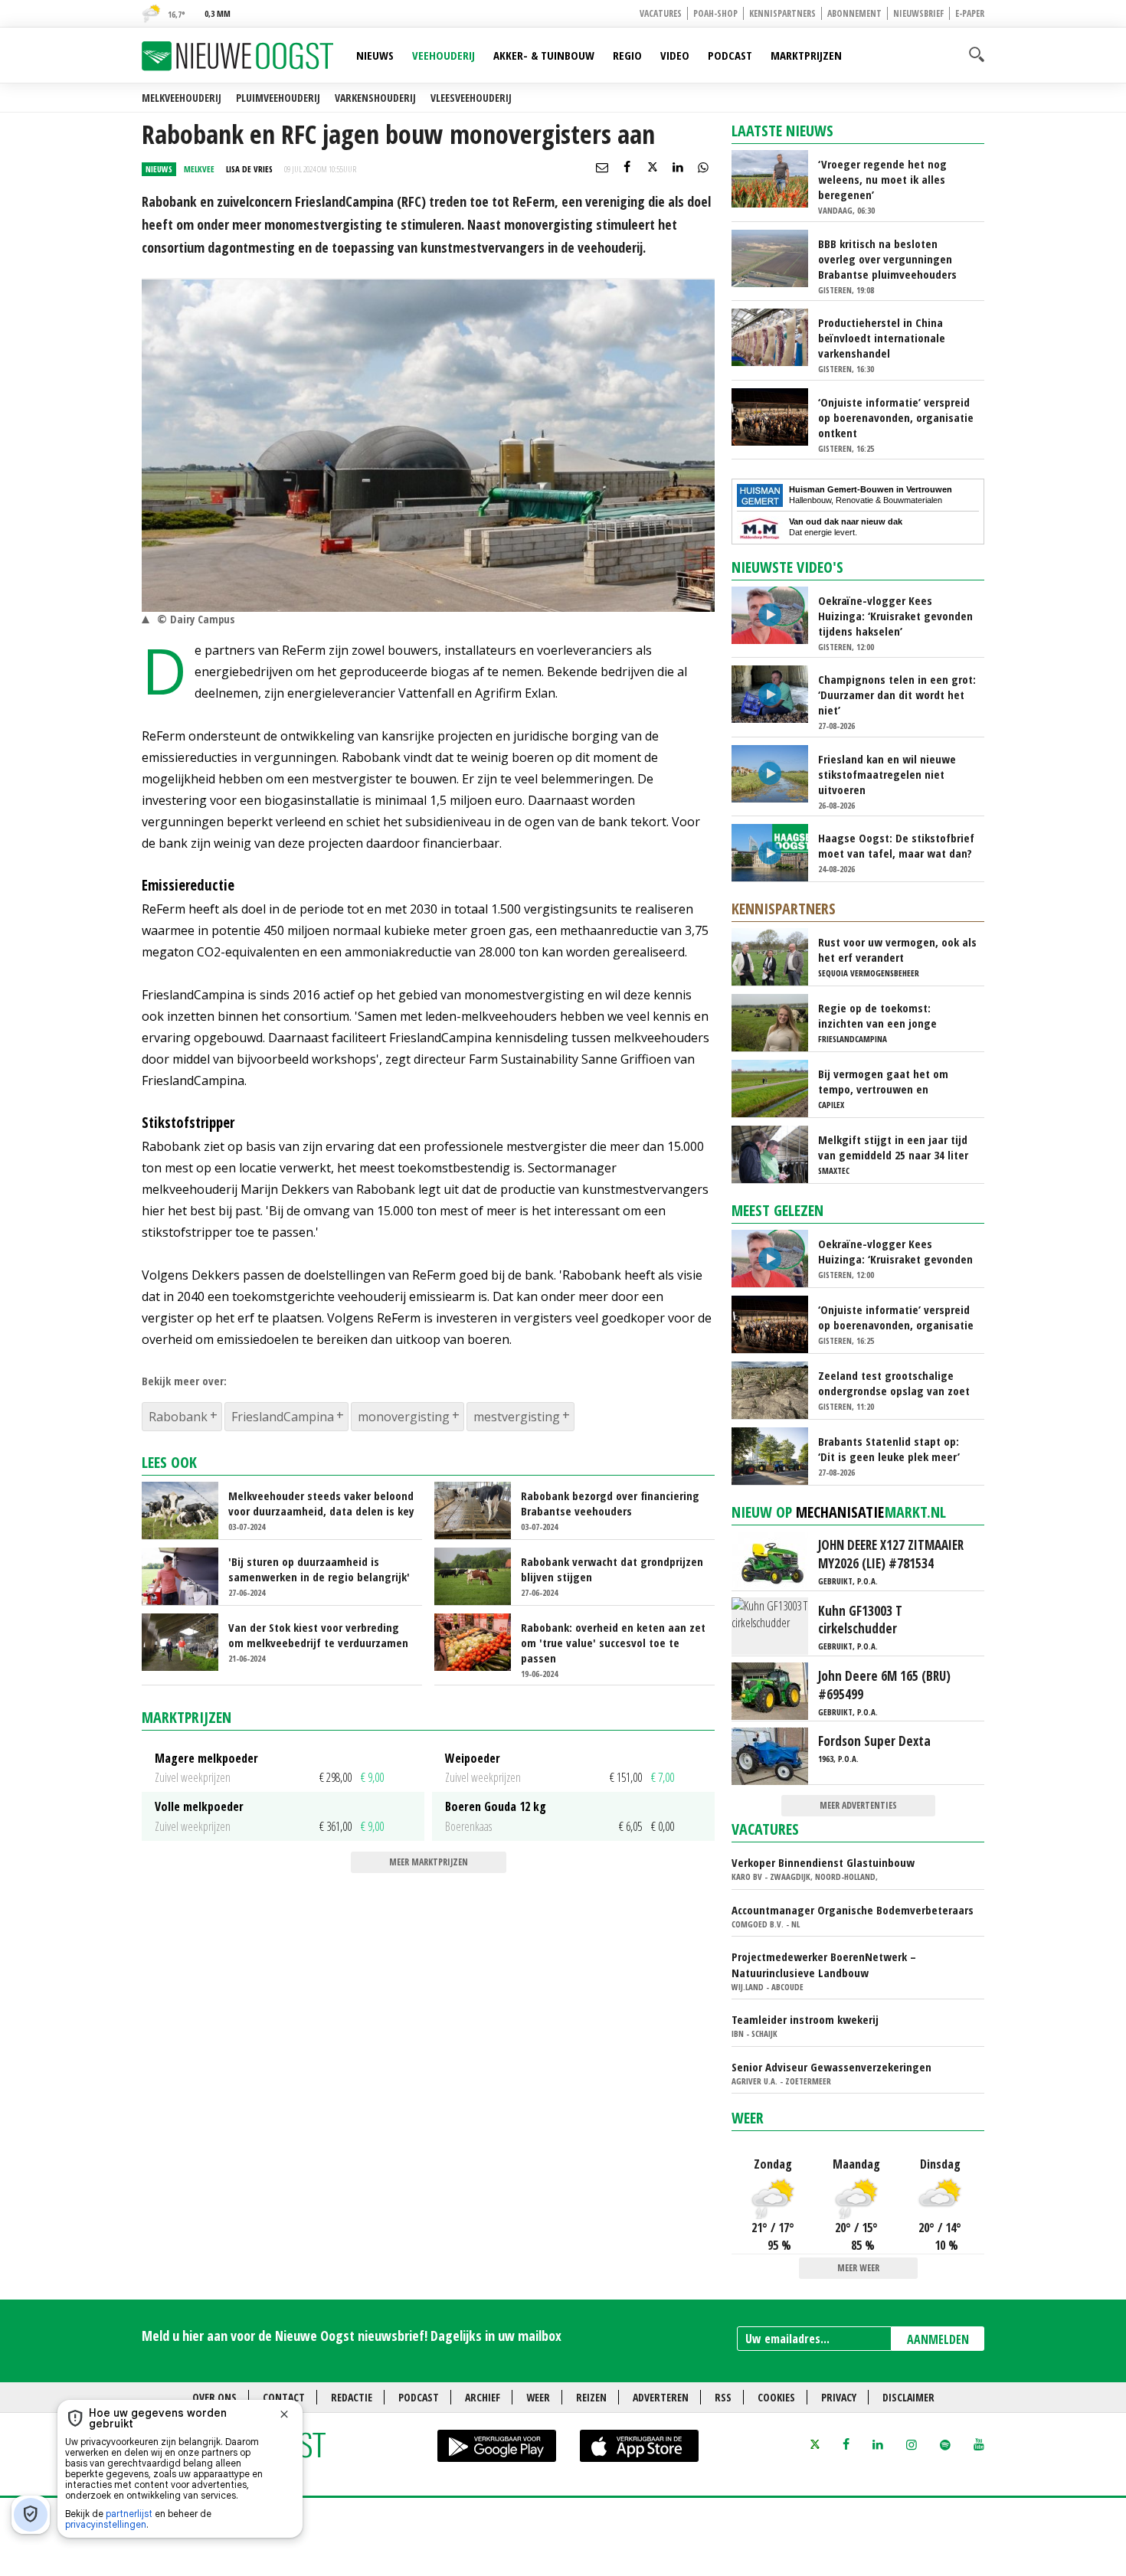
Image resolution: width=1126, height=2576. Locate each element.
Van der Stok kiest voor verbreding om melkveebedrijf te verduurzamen (318, 1635)
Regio (627, 55)
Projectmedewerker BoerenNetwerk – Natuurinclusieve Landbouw (824, 1965)
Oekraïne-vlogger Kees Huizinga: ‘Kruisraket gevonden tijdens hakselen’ (895, 616)
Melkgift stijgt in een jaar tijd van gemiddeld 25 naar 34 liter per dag (893, 1147)
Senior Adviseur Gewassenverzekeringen (831, 2067)
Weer (748, 2118)
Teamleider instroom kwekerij (805, 2019)
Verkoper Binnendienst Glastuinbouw (823, 1862)
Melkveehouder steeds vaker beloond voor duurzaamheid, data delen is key (321, 1503)
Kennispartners (782, 13)
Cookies (776, 2397)
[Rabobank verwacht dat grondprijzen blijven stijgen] (479, 1575)
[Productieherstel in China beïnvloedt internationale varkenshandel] (776, 336)
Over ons (214, 2397)
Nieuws (375, 55)
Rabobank (178, 1417)
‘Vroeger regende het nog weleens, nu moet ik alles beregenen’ (882, 179)
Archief (483, 2397)
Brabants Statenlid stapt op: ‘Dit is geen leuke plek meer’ (889, 1449)
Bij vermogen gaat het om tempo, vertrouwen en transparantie (883, 1081)
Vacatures (661, 13)
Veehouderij (444, 55)
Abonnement (854, 13)
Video (675, 55)
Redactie (352, 2397)
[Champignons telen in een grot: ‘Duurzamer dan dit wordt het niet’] (776, 693)
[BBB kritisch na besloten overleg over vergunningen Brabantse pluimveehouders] (776, 257)
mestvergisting (517, 1417)
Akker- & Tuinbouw (544, 55)
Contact (284, 2397)
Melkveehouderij (182, 98)
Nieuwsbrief (918, 13)
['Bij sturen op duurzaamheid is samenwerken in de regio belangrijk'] (187, 1575)
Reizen (591, 2397)
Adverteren (661, 2397)
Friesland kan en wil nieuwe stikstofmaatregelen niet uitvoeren (887, 774)
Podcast (730, 55)
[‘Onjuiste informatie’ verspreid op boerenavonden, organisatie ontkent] (776, 415)
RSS (723, 2397)
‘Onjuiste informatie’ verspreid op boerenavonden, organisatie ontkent (896, 417)
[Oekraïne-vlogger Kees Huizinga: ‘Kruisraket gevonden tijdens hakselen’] (776, 614)
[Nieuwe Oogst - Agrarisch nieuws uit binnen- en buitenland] (237, 56)
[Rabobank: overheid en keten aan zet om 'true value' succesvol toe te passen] (479, 1641)
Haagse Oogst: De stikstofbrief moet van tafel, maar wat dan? (896, 845)
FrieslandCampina (283, 1417)
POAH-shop (715, 13)
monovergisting (404, 1417)
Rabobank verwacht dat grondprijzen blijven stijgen (612, 1569)
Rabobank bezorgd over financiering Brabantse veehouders (610, 1503)
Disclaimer (908, 2397)
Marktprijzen (806, 55)
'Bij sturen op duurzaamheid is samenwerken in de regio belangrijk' (319, 1569)
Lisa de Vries (249, 169)
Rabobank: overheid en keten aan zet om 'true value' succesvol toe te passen (613, 1643)
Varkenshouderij (375, 98)
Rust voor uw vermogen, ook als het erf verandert (897, 950)
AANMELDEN (938, 2339)
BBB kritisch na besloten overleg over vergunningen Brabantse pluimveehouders (887, 259)
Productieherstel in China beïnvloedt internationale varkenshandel (882, 338)
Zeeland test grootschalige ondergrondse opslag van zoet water (894, 1383)
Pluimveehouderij (278, 98)
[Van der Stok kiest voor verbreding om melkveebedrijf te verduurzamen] (187, 1641)
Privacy (839, 2397)
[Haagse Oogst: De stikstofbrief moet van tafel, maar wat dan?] (776, 852)
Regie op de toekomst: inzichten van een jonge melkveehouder (877, 1015)
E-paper (970, 13)
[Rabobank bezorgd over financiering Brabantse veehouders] (479, 1509)
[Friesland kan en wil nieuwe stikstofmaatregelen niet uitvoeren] (776, 772)
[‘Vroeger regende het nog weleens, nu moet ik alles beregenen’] (776, 178)
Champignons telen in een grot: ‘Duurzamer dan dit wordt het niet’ (897, 695)
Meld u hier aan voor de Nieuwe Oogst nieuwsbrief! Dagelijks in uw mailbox (352, 2336)
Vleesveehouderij (471, 98)
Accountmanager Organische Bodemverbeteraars (853, 1910)
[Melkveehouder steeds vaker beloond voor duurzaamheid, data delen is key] (187, 1509)
